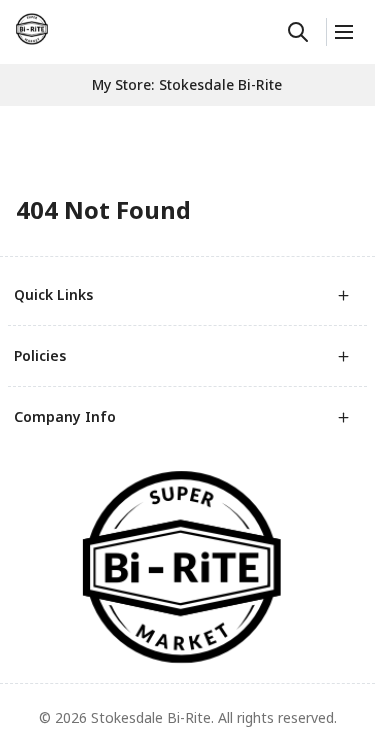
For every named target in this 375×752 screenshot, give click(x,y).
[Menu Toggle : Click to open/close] (342, 32)
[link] (32, 29)
